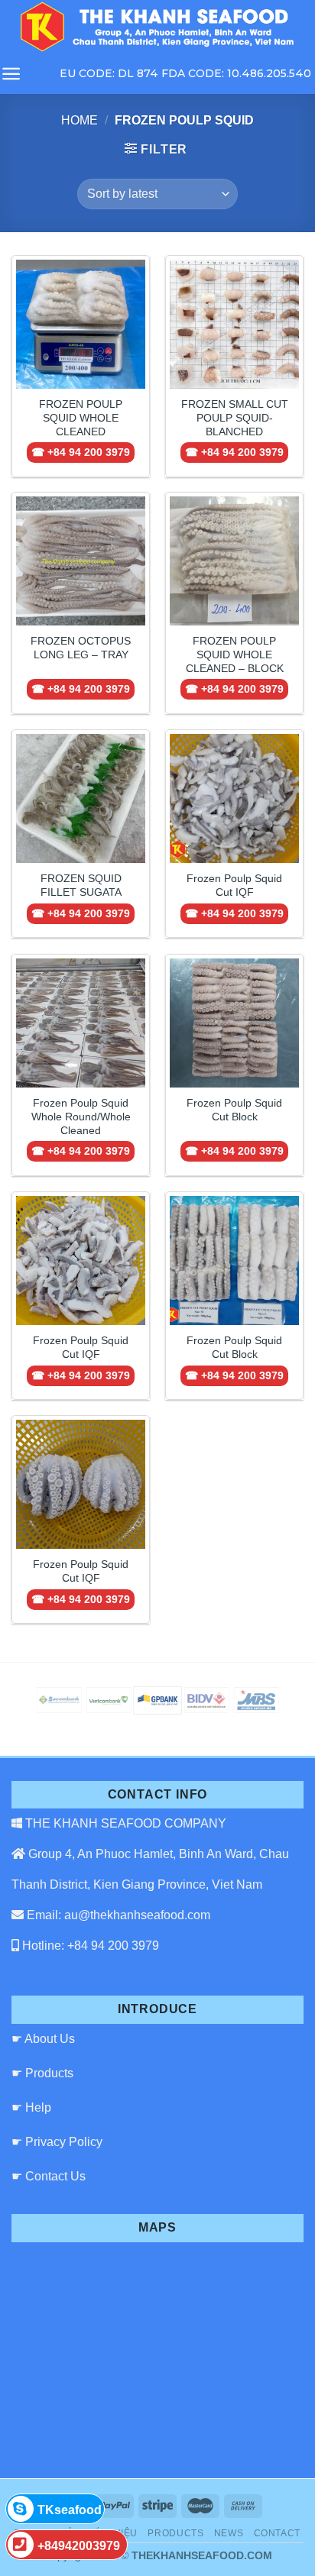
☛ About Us (43, 2039)
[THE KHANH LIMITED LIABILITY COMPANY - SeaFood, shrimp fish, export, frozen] (157, 27)
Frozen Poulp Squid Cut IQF (234, 886)
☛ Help (31, 2107)
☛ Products (42, 2073)
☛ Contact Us (49, 2176)
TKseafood (70, 2510)
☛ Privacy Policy (57, 2142)
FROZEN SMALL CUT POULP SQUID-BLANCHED (235, 418)
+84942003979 (79, 2546)
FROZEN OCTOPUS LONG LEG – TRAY (81, 648)
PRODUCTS (175, 2533)
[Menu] (11, 74)
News (229, 2533)
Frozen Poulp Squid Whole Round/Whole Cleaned (81, 1117)
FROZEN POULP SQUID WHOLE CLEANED (81, 418)
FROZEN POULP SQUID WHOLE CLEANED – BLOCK (235, 655)
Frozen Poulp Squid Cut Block (234, 1110)
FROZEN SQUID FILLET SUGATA (81, 886)
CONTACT (277, 2533)
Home (80, 120)
